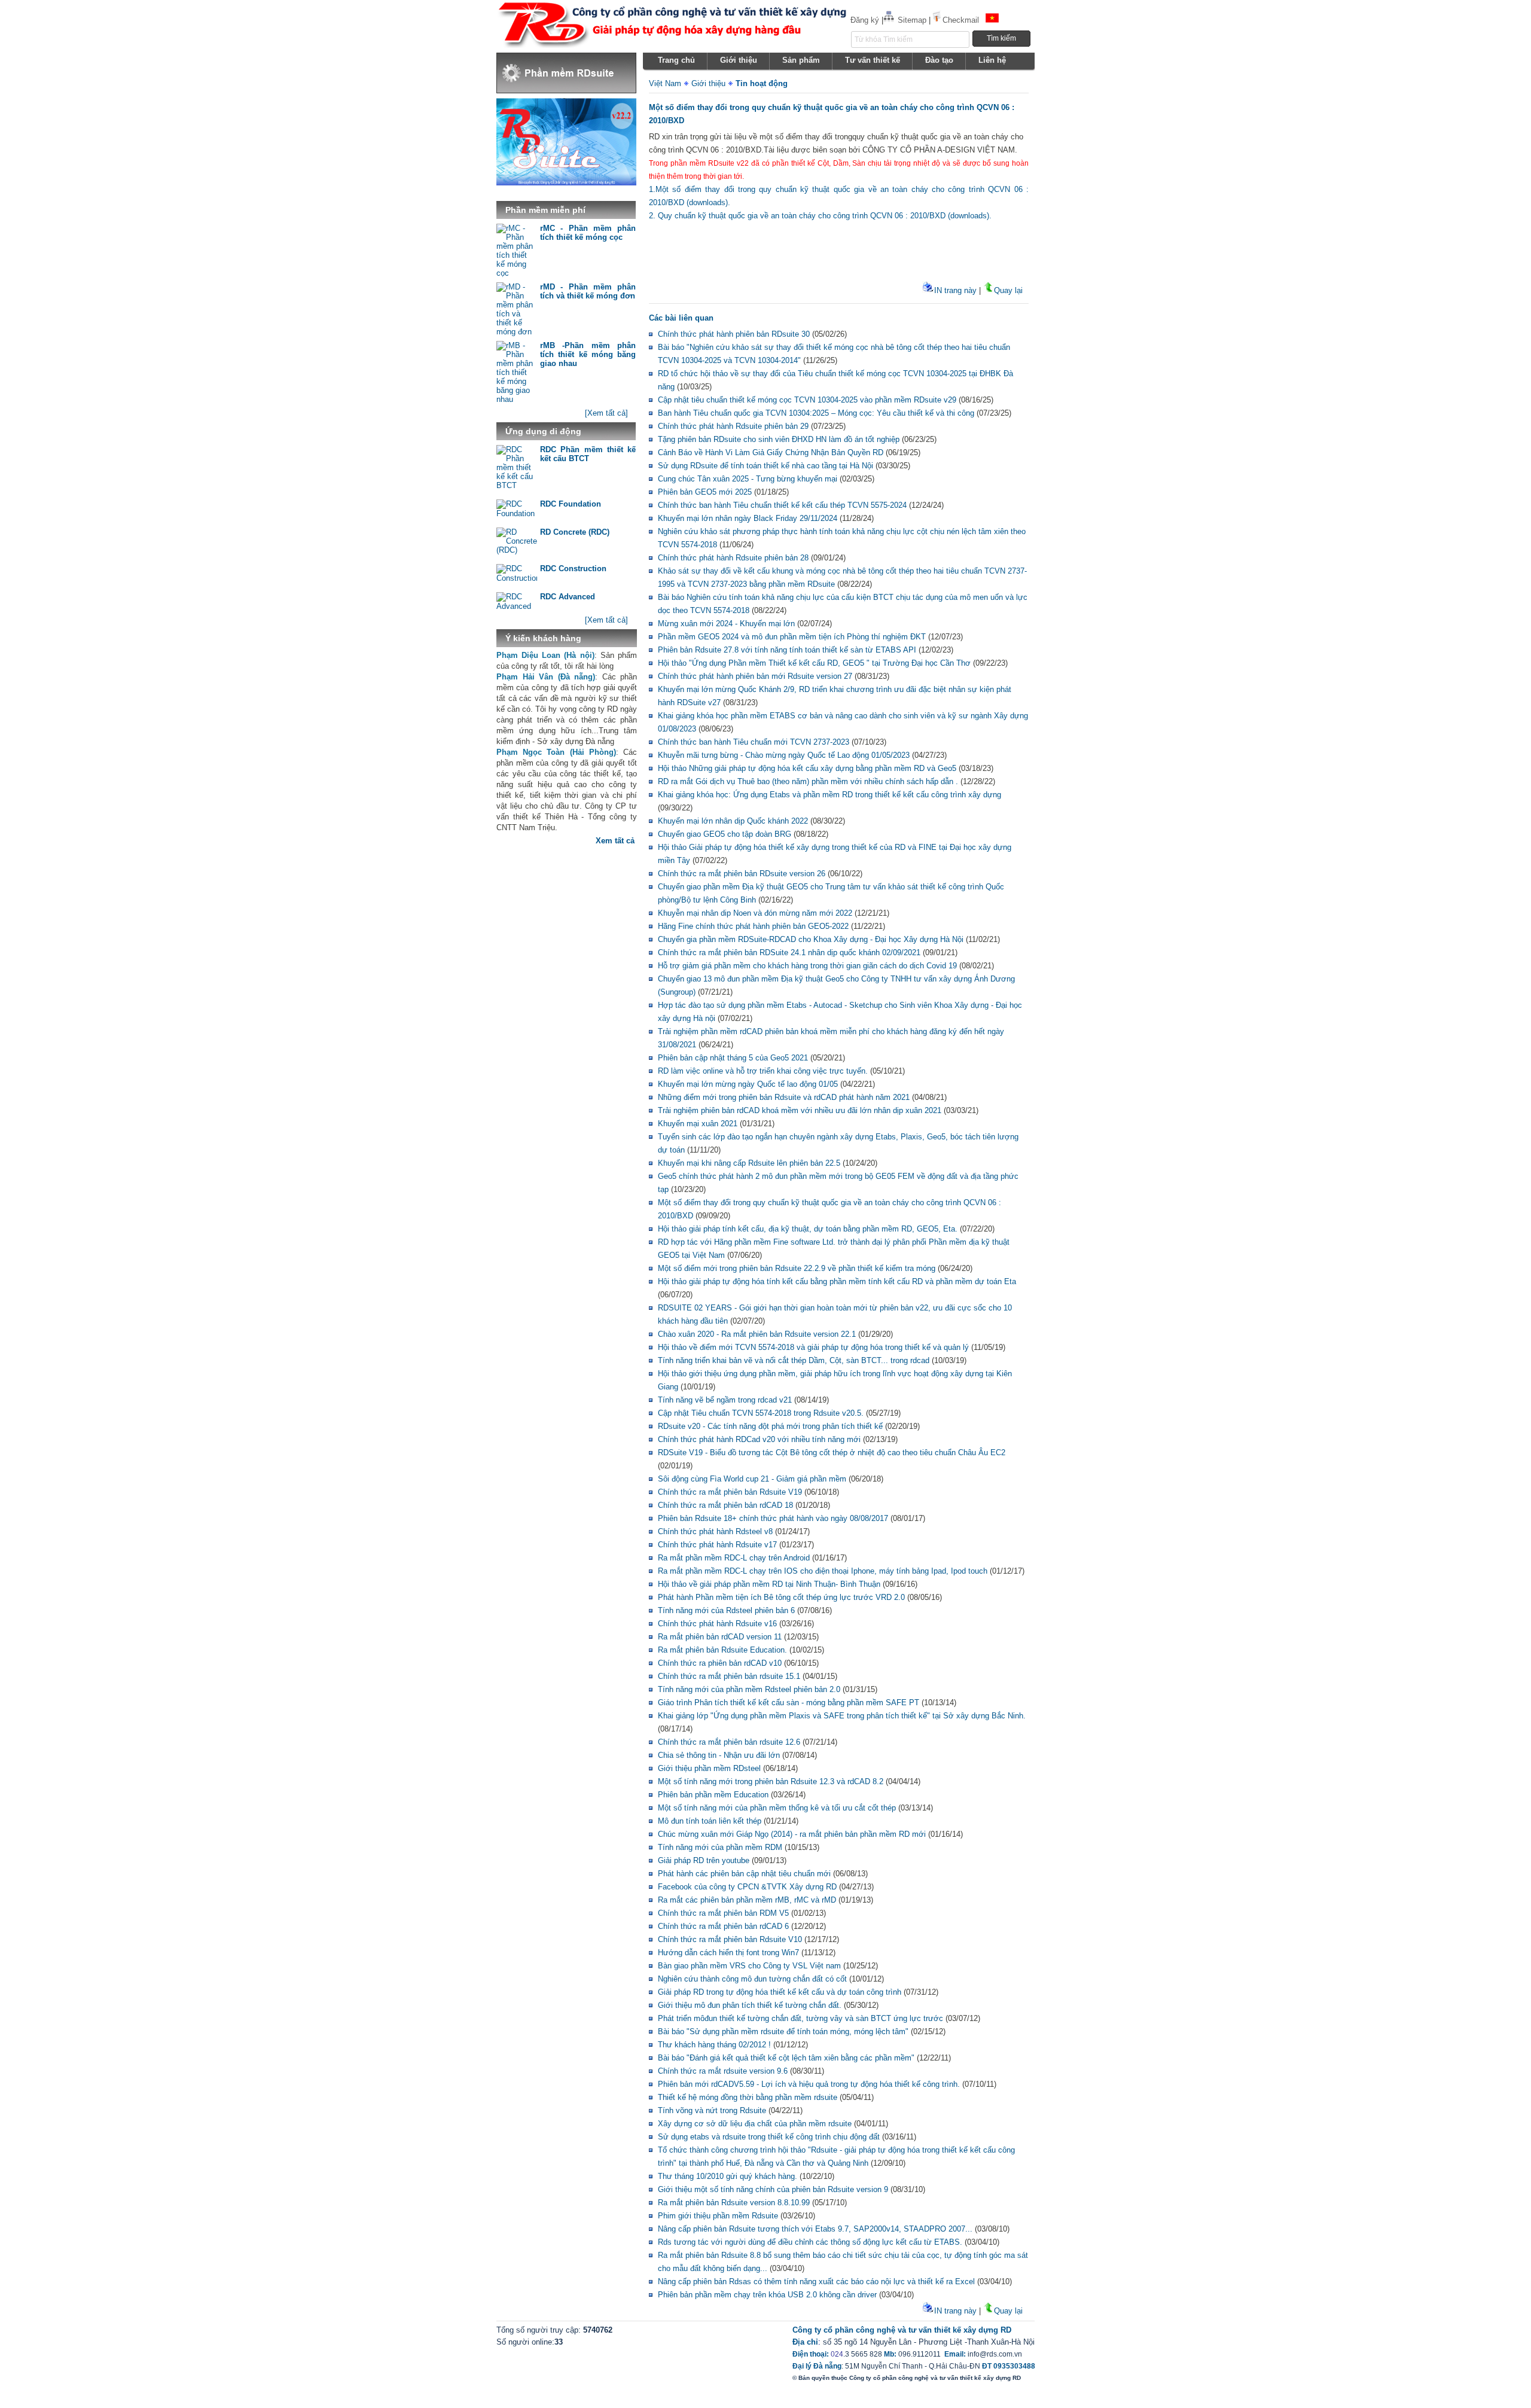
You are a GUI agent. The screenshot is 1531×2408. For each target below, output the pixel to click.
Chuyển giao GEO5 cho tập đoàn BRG (725, 834)
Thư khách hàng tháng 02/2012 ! (714, 2045)
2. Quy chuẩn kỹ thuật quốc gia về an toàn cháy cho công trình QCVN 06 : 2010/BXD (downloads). (820, 216)
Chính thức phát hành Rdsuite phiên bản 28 (733, 558)
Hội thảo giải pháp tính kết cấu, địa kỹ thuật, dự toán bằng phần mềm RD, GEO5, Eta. (808, 1229)
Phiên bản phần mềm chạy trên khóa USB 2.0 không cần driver (767, 2295)
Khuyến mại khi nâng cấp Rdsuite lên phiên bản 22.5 (749, 1163)
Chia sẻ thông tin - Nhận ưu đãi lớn (719, 1755)
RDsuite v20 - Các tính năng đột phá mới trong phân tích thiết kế (770, 1426)
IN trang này (955, 290)
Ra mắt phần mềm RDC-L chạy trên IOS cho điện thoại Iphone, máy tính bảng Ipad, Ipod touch (823, 1571)
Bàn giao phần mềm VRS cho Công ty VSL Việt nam (749, 1966)
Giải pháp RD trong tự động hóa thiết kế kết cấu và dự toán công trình (780, 1992)
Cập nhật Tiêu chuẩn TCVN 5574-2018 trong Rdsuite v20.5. (761, 1413)
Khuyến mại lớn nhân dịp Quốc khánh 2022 (733, 821)
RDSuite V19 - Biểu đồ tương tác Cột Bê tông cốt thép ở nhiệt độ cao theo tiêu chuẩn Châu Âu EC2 (832, 1453)
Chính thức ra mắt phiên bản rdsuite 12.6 (729, 1742)
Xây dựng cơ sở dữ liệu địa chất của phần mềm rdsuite (755, 2124)
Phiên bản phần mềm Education (713, 1795)
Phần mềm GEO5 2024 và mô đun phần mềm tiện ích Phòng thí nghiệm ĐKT (792, 637)
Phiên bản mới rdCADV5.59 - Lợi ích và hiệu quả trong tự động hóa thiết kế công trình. (809, 2084)
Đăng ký (865, 20)
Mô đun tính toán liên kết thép (710, 1821)
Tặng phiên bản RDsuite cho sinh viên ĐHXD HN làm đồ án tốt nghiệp (779, 439)
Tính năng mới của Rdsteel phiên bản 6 (726, 1610)
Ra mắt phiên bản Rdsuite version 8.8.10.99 (734, 2203)
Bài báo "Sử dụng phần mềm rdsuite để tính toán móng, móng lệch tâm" (783, 2031)
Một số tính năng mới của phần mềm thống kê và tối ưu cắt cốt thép (777, 1808)
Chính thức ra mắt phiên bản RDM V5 (723, 1913)
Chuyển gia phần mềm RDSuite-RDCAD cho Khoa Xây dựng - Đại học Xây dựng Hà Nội (811, 939)
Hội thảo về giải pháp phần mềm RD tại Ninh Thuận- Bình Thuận (769, 1584)
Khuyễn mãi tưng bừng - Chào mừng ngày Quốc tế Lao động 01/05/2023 (784, 755)
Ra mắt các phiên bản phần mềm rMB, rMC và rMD (747, 1900)
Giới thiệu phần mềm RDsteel (709, 1768)
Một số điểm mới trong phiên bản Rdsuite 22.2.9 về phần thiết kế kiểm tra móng (797, 1268)
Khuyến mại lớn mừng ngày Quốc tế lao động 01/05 (748, 1084)
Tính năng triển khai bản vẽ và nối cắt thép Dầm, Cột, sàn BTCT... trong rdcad (794, 1360)
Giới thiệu (708, 83)
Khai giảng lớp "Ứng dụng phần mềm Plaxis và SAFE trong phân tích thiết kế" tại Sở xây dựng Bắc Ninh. (842, 1716)
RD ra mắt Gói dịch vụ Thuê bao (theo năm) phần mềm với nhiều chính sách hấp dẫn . (808, 781)
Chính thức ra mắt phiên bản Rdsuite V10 (730, 1939)
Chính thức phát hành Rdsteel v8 (715, 1531)
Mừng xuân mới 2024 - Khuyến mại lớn (726, 624)
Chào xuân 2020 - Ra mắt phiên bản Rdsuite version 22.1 (757, 1334)
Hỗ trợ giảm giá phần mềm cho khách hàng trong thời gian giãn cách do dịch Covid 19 (807, 966)
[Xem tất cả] (606, 413)
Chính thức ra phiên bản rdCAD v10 (720, 1663)
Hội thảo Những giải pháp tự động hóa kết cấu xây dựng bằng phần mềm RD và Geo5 (807, 768)
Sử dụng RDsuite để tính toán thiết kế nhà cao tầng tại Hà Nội (765, 466)
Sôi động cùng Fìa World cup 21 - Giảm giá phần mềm (752, 1479)
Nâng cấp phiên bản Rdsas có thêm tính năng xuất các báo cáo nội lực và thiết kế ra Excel (816, 2281)
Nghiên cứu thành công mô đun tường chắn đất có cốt (752, 1979)
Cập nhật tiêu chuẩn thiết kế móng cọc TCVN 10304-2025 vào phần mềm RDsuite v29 (807, 400)
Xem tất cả (615, 841)
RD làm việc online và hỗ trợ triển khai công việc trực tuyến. (763, 1071)
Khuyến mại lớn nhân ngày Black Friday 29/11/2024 (748, 518)
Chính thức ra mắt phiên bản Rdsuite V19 (730, 1492)
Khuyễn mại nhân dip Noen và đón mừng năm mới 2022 (755, 913)
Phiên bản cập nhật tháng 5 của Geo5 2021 (733, 1058)
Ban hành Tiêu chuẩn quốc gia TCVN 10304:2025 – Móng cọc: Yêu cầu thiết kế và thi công (816, 413)
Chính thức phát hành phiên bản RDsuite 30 (734, 334)
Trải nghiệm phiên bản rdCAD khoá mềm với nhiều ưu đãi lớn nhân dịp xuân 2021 (800, 1110)
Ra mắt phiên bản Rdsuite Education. (722, 1650)
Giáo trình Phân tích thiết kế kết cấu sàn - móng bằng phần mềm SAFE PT (789, 1703)
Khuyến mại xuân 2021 (698, 1124)
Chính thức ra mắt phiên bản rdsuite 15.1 (729, 1676)
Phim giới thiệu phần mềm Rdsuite (718, 2216)
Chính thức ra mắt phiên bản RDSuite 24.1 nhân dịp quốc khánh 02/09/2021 (789, 952)
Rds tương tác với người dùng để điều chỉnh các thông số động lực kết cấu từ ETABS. (810, 2242)
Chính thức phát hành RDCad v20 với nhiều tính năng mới (760, 1439)
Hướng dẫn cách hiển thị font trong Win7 (728, 1953)
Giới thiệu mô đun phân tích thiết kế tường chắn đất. (750, 2005)
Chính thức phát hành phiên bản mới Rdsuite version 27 (755, 676)
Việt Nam (665, 83)
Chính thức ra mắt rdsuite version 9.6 (723, 2071)
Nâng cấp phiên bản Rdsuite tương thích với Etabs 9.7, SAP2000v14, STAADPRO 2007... (815, 2229)
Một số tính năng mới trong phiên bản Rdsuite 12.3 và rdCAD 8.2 (771, 1781)
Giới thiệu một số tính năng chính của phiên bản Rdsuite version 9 (773, 2189)
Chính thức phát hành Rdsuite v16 (717, 1624)
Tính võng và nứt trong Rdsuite (712, 2110)
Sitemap (912, 20)
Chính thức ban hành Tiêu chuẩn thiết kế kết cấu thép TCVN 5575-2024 (782, 505)
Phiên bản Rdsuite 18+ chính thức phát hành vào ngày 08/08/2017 (773, 1518)
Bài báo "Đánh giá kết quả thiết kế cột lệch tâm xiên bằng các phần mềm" (786, 2058)
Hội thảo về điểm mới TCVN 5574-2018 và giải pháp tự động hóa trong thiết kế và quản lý (813, 1347)
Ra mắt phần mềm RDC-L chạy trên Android (734, 1558)
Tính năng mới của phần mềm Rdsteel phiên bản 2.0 (749, 1689)
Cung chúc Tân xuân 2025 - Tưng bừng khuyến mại (748, 479)
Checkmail (961, 20)
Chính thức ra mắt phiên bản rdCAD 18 (725, 1505)
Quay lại (1008, 290)
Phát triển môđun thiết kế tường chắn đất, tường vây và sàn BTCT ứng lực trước (800, 2018)
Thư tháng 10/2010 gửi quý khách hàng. (728, 2176)
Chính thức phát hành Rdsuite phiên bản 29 (733, 426)
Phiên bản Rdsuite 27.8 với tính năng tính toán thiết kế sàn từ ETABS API (787, 650)
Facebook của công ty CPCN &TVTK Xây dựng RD (747, 1887)
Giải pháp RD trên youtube (704, 1860)
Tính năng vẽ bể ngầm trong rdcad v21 (725, 1400)
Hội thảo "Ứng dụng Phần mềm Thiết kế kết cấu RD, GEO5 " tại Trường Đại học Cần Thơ (814, 663)
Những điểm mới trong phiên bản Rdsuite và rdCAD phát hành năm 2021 (784, 1097)
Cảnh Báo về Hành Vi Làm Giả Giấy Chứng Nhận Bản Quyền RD (771, 452)
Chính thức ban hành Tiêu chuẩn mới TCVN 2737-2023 (754, 742)
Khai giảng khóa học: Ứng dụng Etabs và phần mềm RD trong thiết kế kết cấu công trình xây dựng (829, 795)
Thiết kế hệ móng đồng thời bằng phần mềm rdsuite (748, 2097)
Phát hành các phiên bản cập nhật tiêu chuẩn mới (744, 1874)
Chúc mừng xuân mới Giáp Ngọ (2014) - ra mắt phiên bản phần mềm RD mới (792, 1834)
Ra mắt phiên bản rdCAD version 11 (720, 1637)
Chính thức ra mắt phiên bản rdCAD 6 (723, 1926)
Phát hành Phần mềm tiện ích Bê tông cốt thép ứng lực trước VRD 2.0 (781, 1597)
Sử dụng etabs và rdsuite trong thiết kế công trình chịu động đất (769, 2137)
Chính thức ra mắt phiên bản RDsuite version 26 (742, 874)
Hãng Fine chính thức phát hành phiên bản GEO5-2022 (753, 926)
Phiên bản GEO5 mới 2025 (705, 492)
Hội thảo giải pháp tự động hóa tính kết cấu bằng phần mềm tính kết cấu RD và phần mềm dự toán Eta (837, 1281)
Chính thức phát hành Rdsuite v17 (717, 1545)
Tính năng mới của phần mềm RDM (720, 1847)
